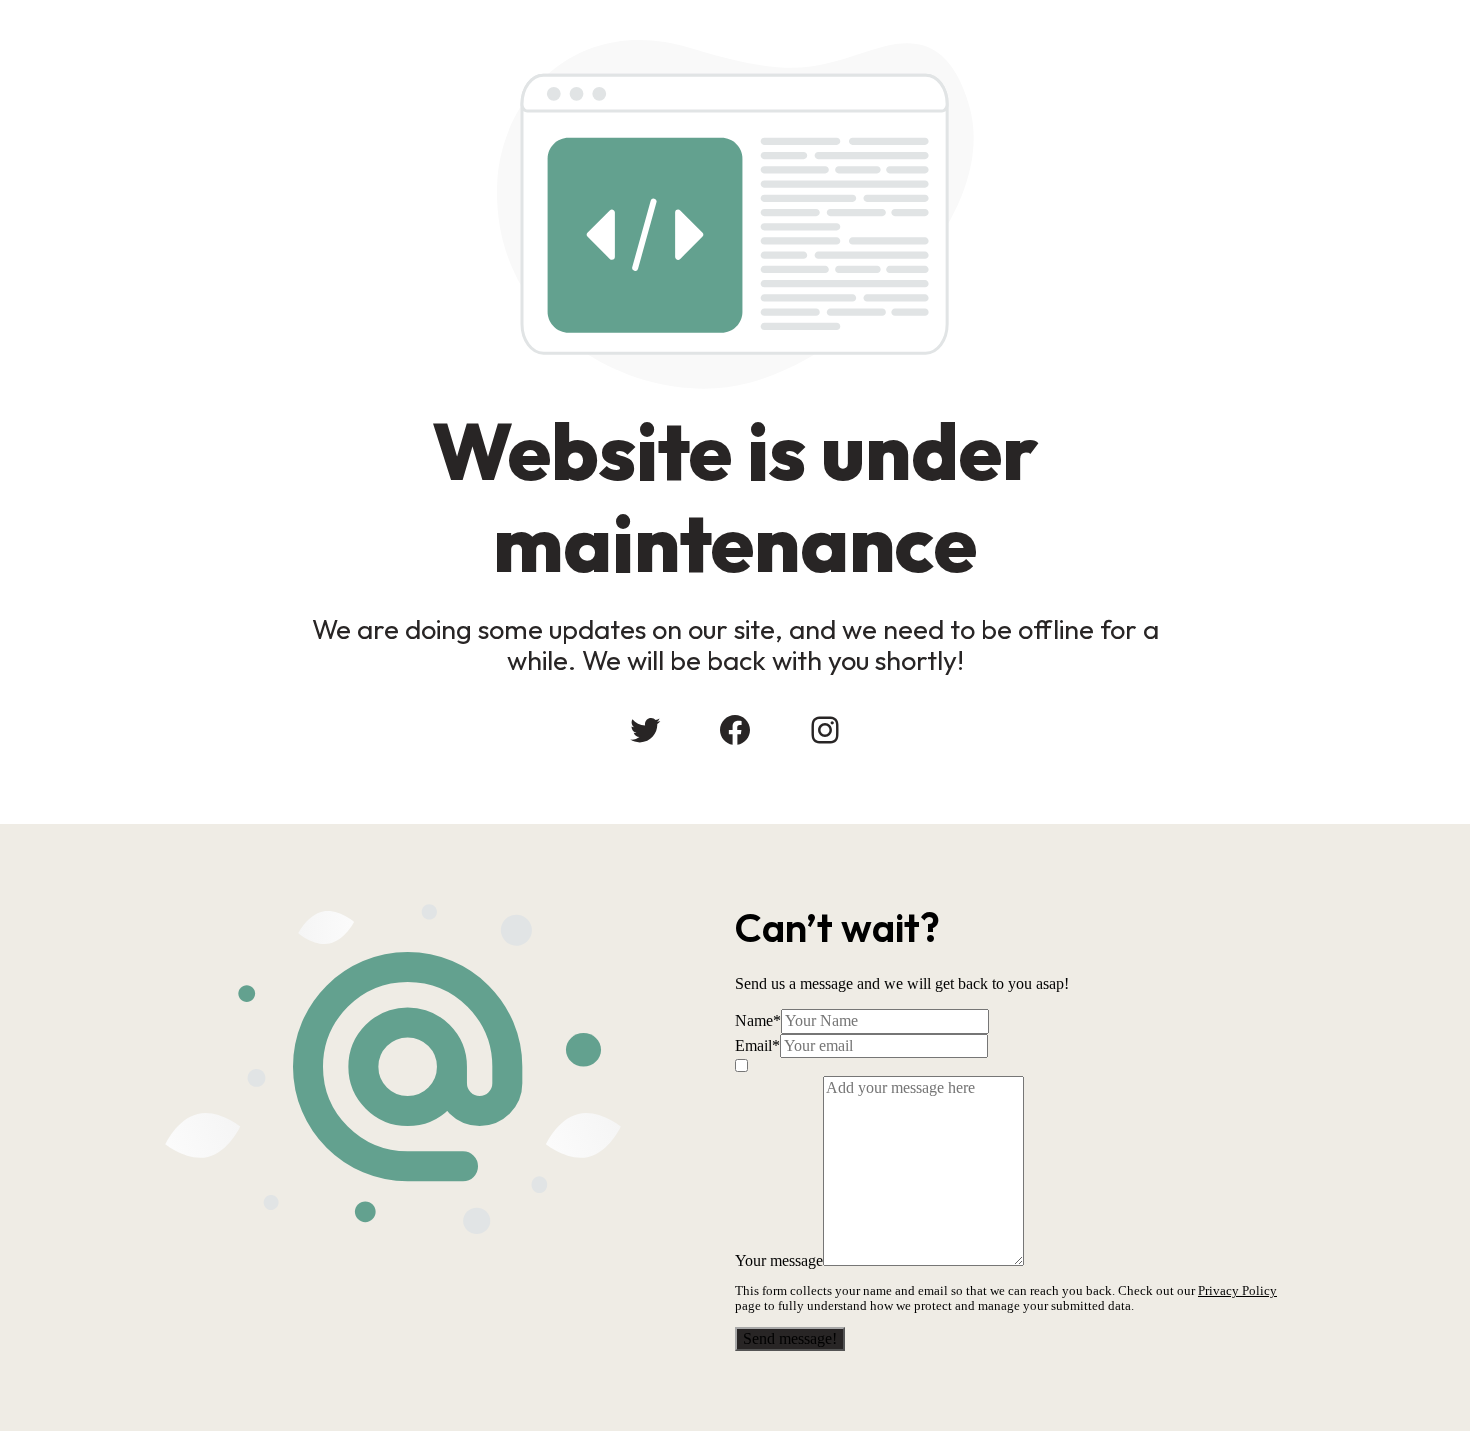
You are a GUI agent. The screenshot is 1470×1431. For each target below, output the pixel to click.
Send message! (790, 1338)
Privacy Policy (1237, 1290)
